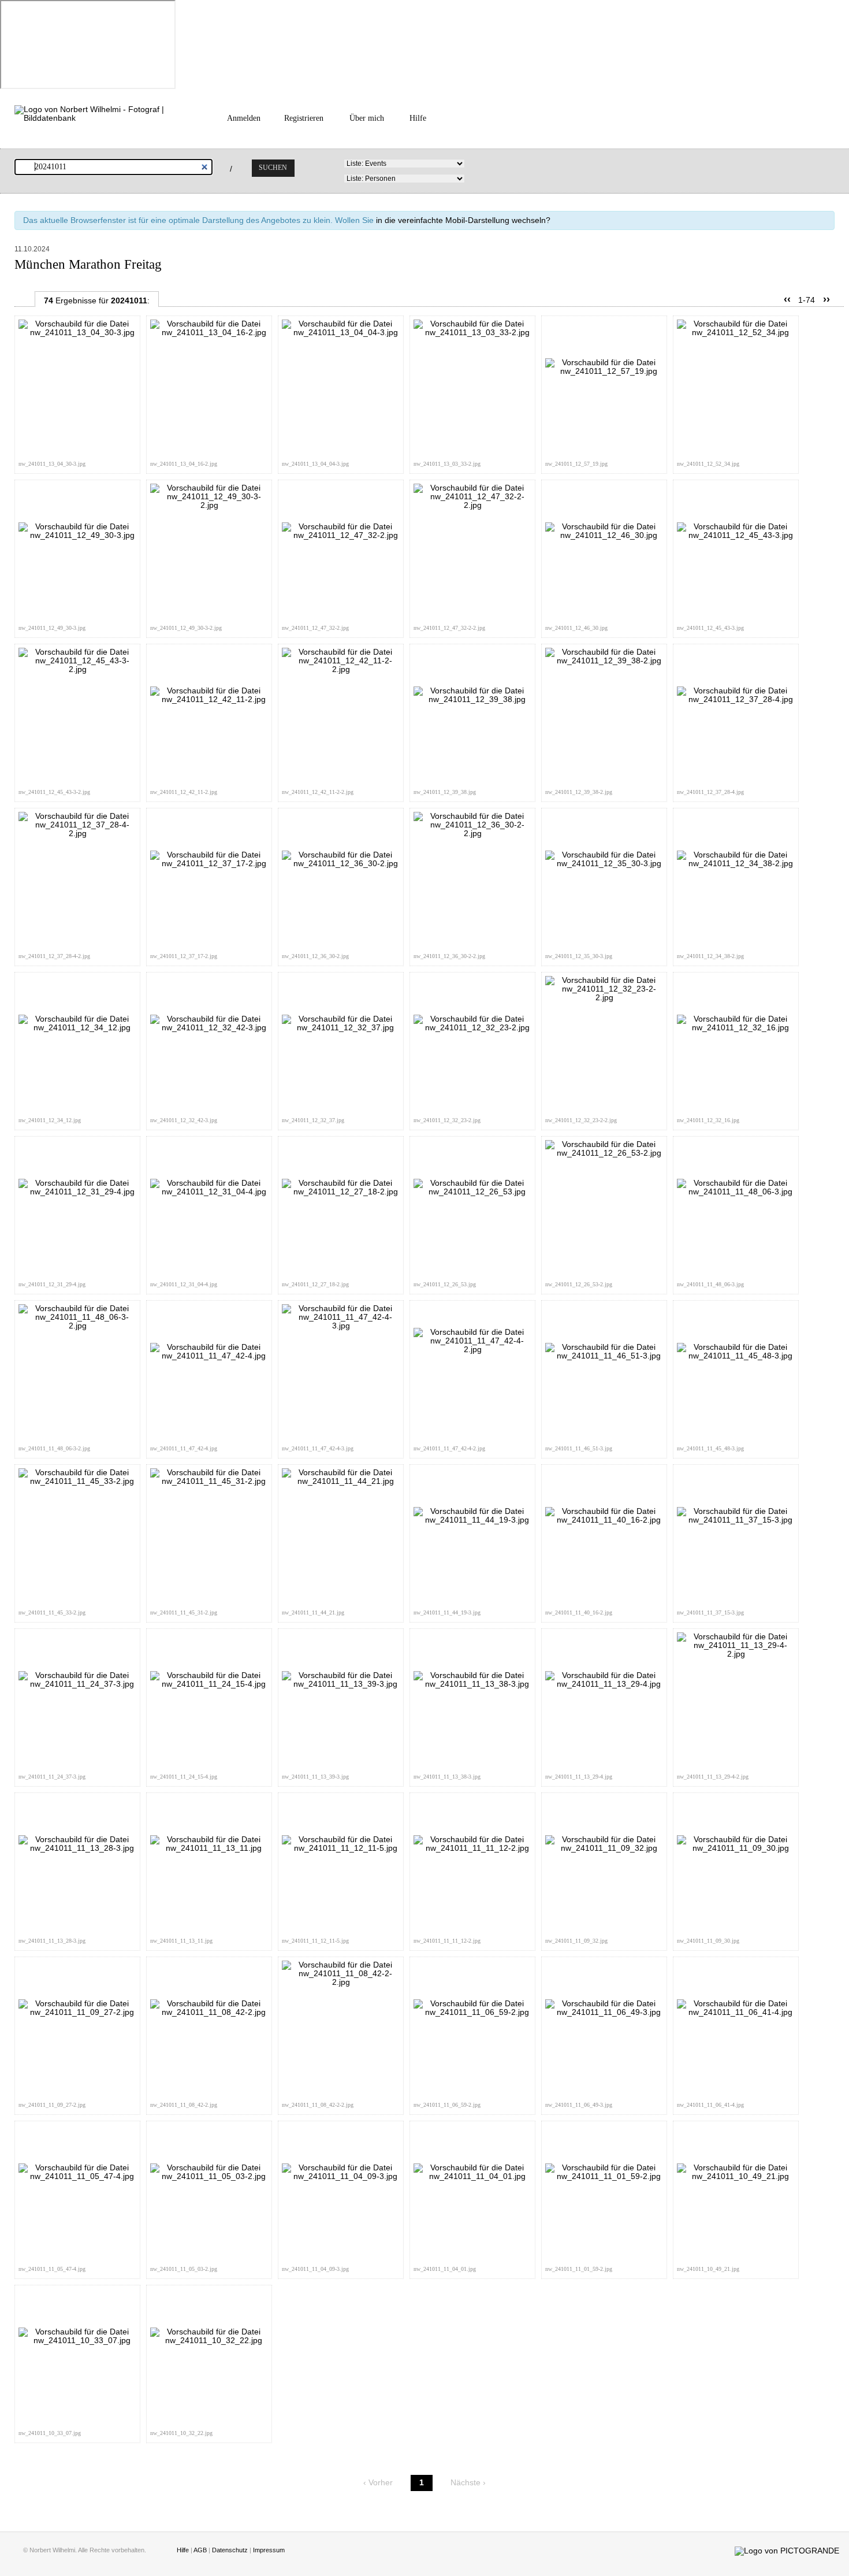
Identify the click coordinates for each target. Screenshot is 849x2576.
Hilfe (418, 118)
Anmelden (244, 118)
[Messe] (77, 333)
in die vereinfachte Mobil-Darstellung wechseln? (463, 220)
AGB (200, 2550)
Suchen (273, 168)
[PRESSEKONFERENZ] (736, 1192)
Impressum (269, 2550)
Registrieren (304, 118)
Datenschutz (230, 2550)
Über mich (367, 118)
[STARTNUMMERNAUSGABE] (736, 699)
